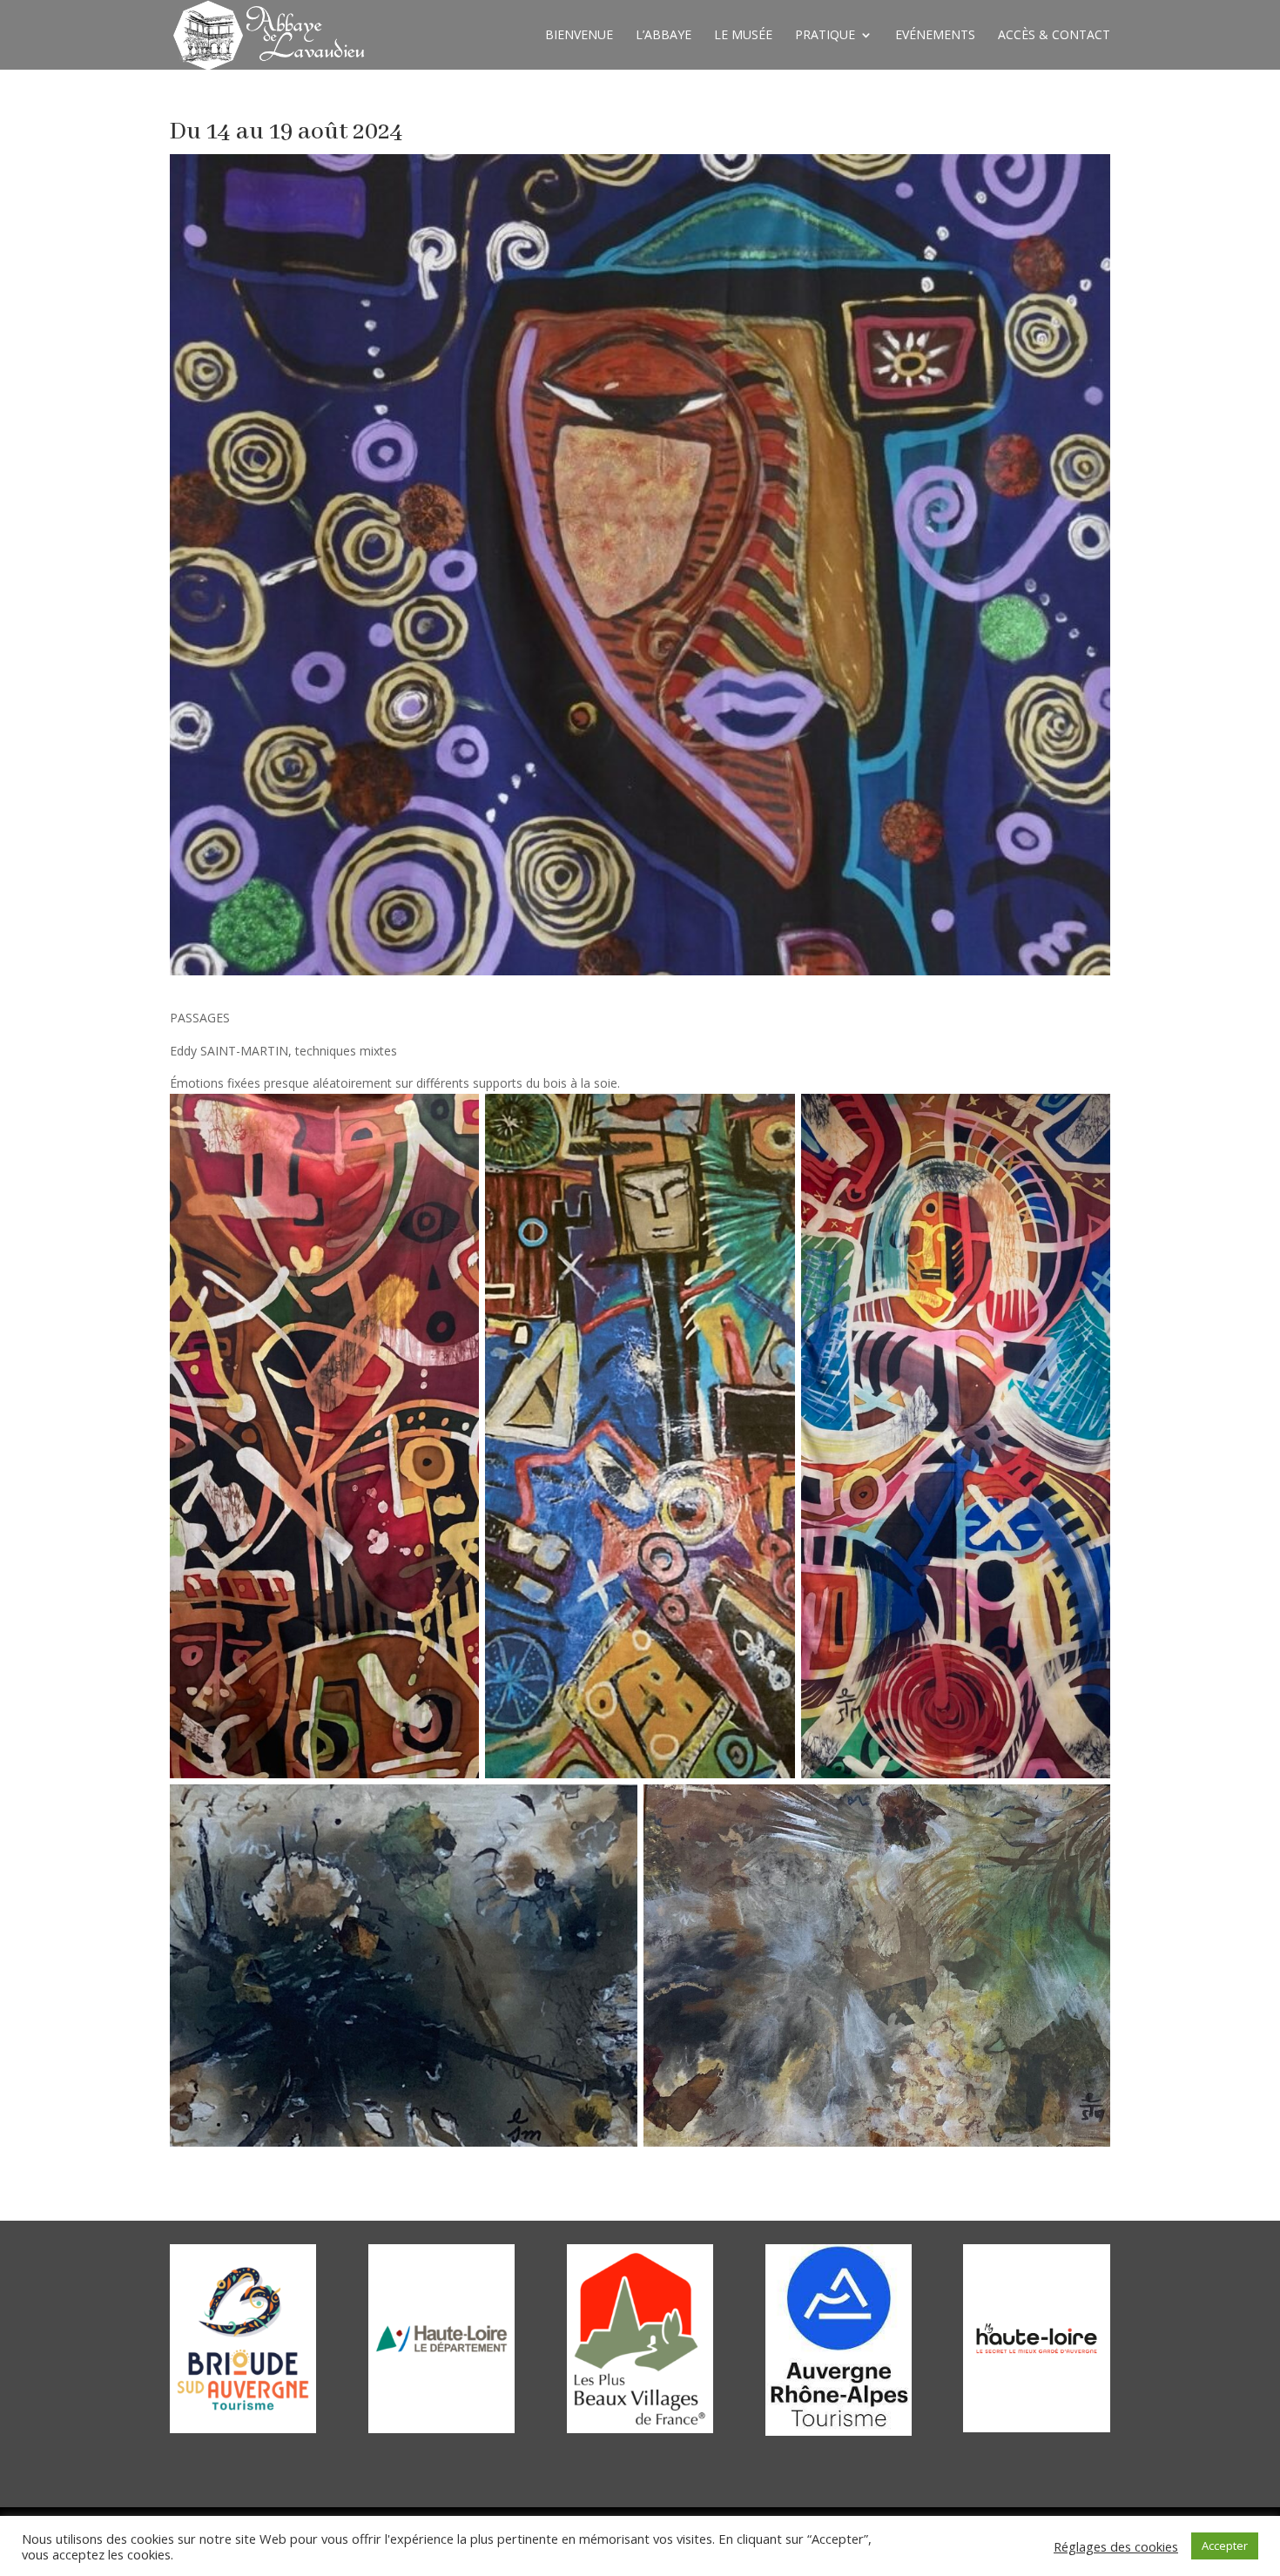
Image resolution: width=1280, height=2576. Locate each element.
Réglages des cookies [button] (1116, 2546)
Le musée (743, 36)
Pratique (825, 36)
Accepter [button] (1225, 2546)
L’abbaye (664, 36)
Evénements (935, 36)
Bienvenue (579, 36)
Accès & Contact (1054, 36)
